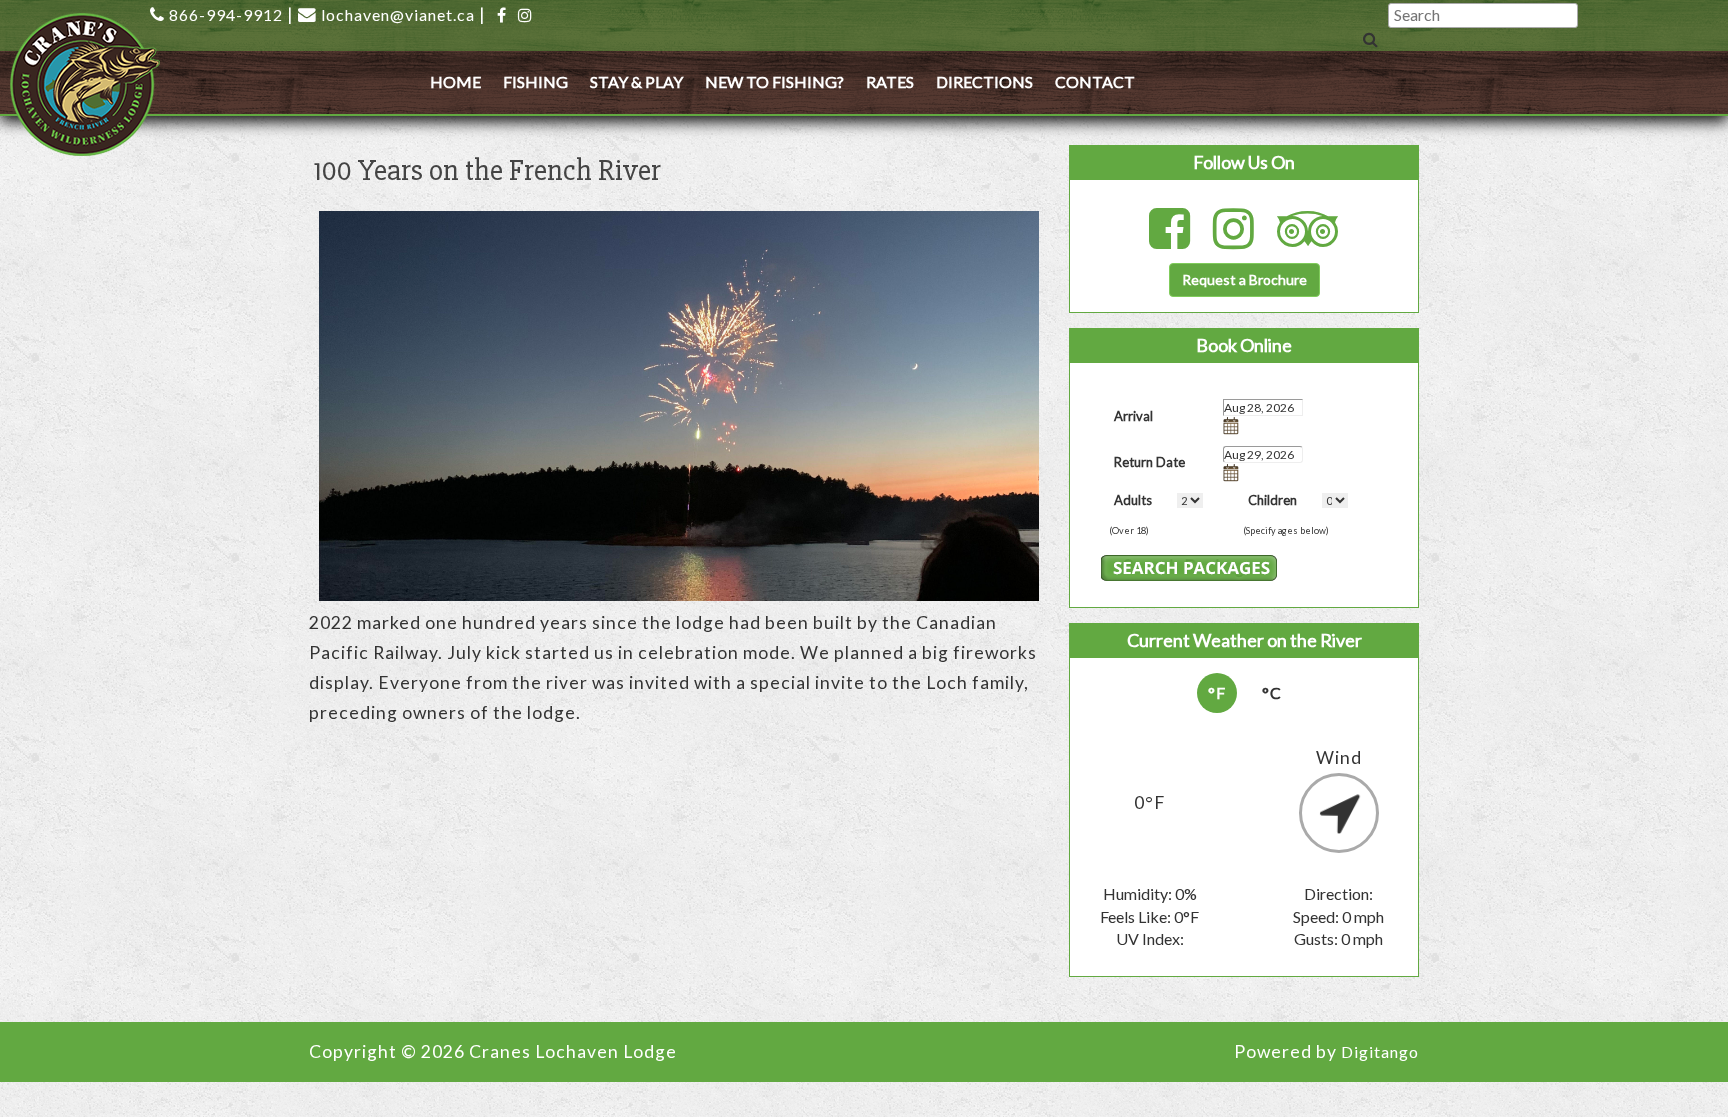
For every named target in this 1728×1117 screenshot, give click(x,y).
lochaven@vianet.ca (398, 14)
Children (1272, 500)
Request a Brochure (1244, 279)
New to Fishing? (774, 81)
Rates (890, 81)
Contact (1095, 81)
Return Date (1149, 462)
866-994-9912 (226, 14)
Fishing (535, 81)
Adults (1133, 500)
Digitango (1380, 1051)
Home (455, 81)
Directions (984, 81)
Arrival (1133, 416)
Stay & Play (636, 81)
